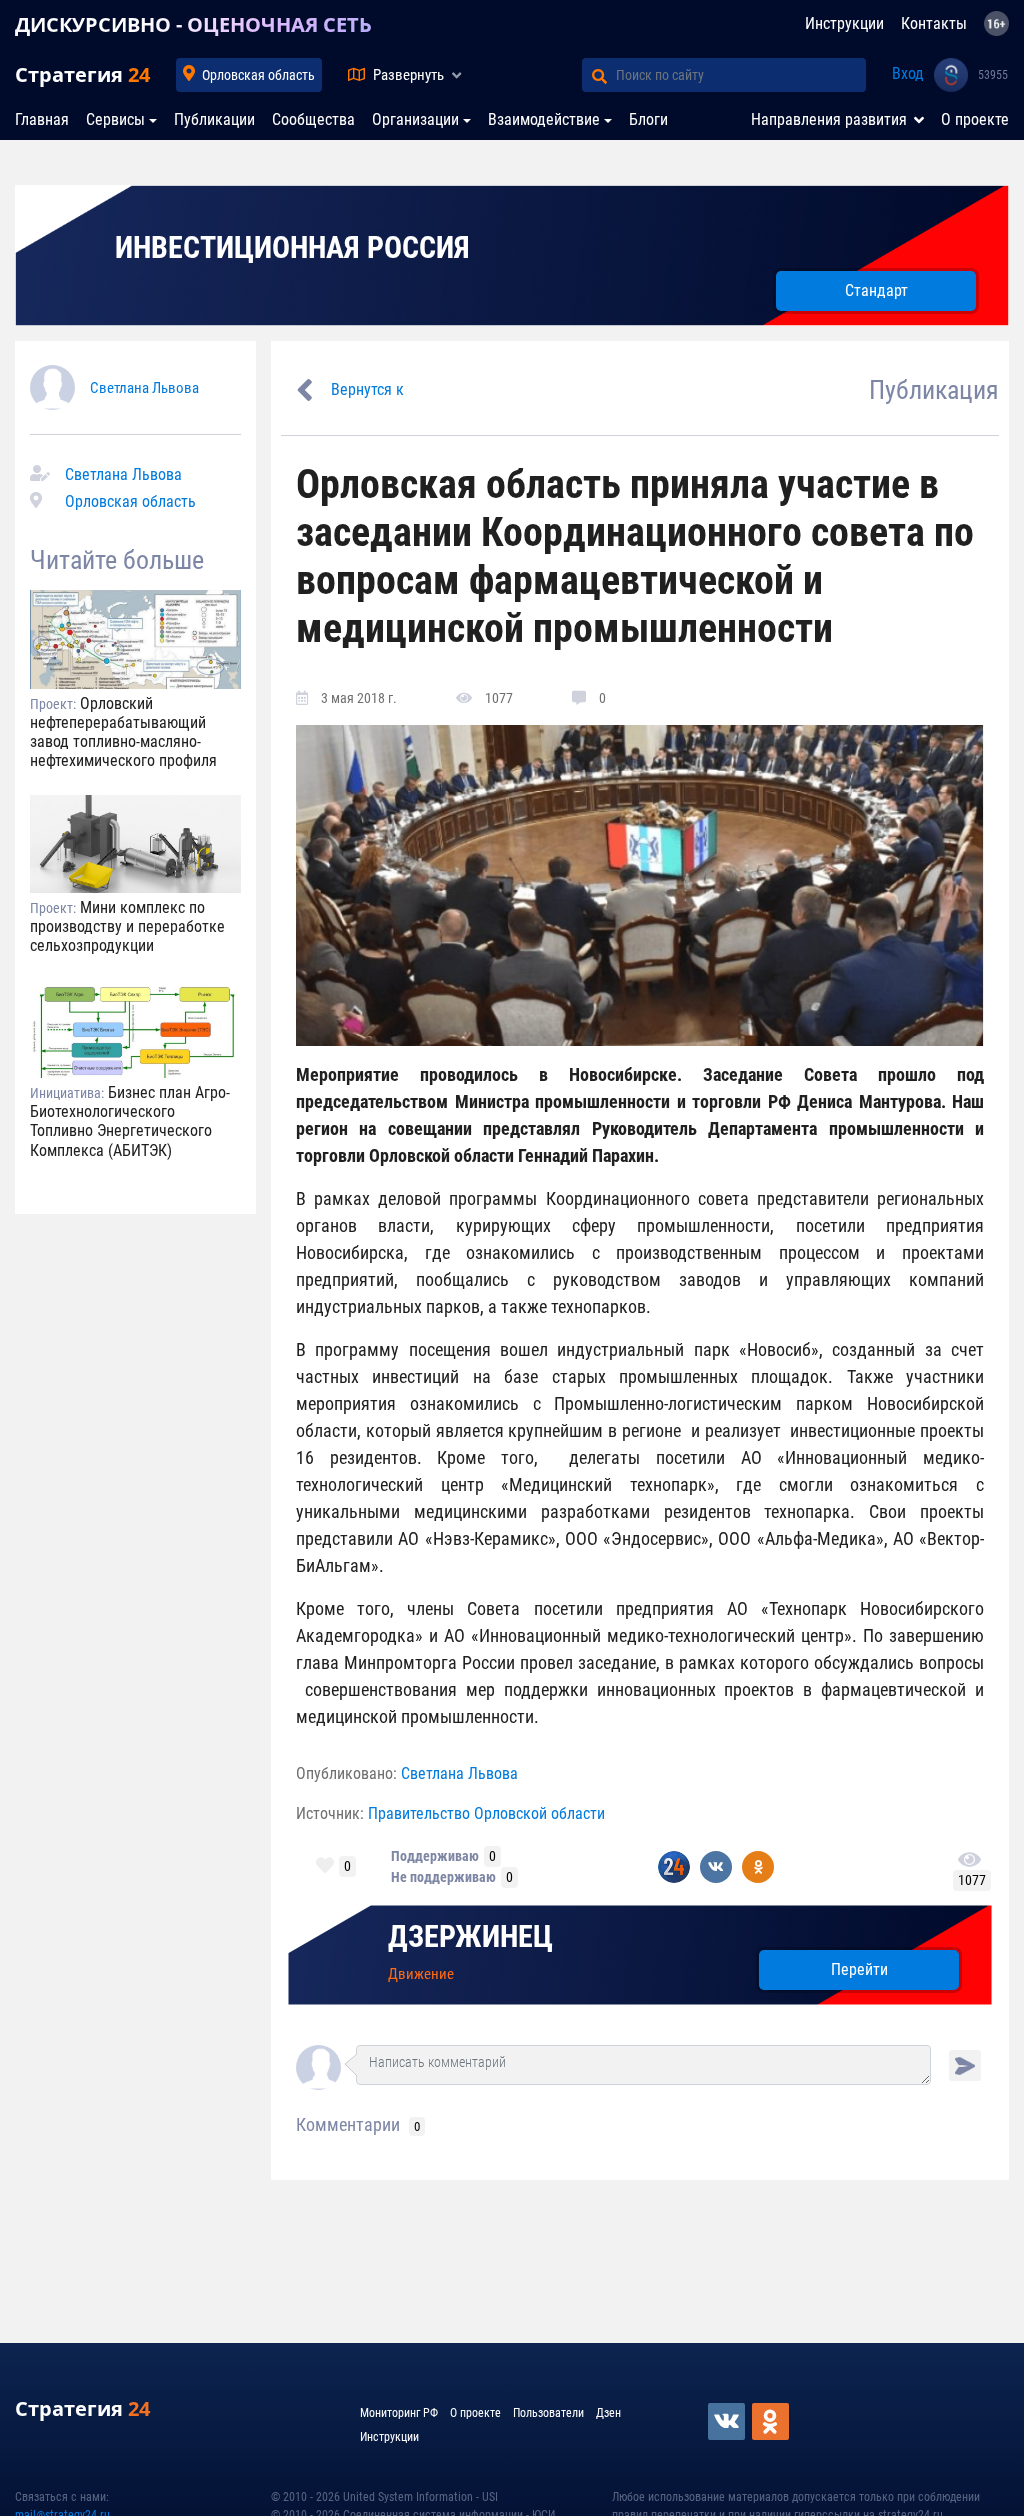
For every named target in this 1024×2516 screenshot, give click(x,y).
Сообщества (313, 119)
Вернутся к (367, 389)
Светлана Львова (144, 388)
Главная (42, 119)
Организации (415, 119)
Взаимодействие (544, 119)
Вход (908, 73)
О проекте (975, 119)
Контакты (934, 23)
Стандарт (876, 290)
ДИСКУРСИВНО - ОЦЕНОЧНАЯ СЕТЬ (193, 24)
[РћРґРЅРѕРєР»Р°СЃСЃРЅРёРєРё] (772, 2421)
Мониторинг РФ (399, 2413)
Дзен (608, 2413)
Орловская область (258, 75)
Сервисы (115, 119)
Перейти (859, 1969)
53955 (993, 75)
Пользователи (548, 2413)
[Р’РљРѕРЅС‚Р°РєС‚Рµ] (728, 2421)
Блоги (648, 119)
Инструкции (844, 23)
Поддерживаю (435, 1856)
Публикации (214, 119)
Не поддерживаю (443, 1877)
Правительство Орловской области (486, 1813)
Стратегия (82, 74)
